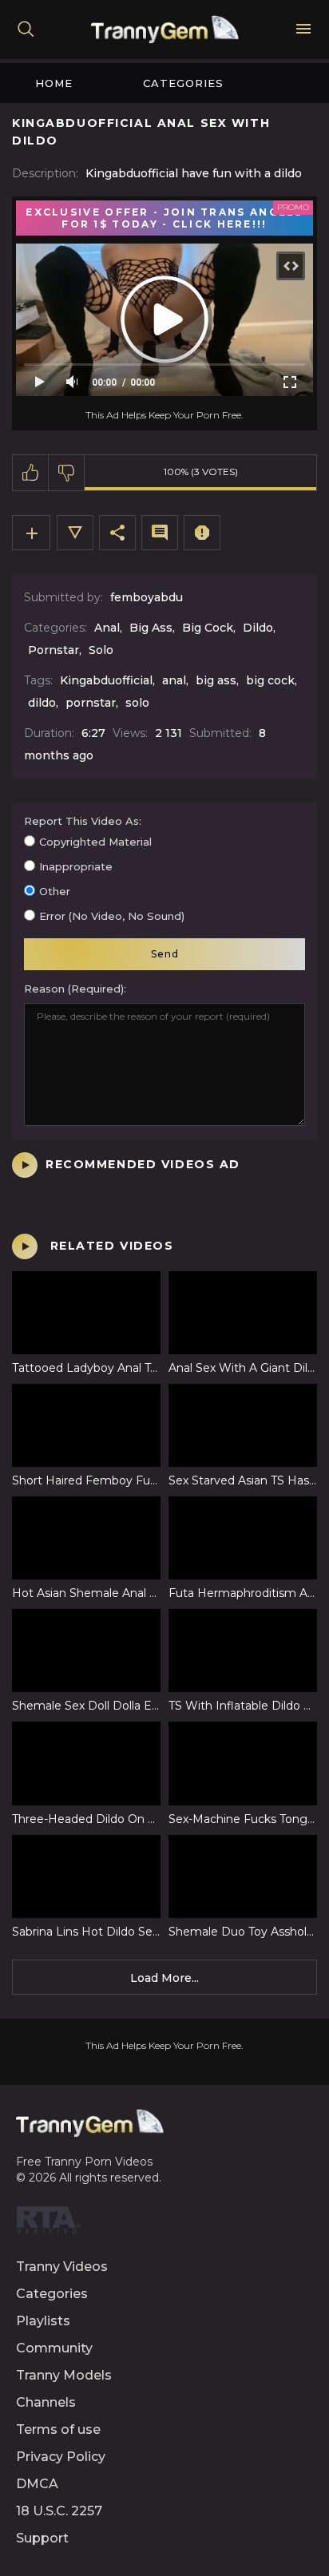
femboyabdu (147, 597)
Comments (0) (160, 533)
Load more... (164, 1978)
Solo (101, 650)
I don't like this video (67, 473)
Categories (183, 83)
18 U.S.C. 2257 (59, 2511)
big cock (270, 680)
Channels (46, 2402)
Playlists (43, 2321)
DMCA (37, 2484)
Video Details (75, 533)
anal (174, 680)
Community (54, 2348)
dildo (42, 703)
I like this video (31, 473)
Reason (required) (74, 989)
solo (137, 703)
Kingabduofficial (106, 680)
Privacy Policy (61, 2457)
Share (117, 533)
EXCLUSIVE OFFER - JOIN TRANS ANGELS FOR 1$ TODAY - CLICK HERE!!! (164, 218)
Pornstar (54, 650)
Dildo (258, 628)
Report (202, 533)
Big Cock (208, 628)
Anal (107, 628)
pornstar (91, 703)
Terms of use (58, 2429)
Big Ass (151, 628)
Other (55, 891)
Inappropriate (76, 866)
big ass (216, 680)
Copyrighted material (95, 842)
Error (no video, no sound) (112, 916)
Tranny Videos (62, 2267)
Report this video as (81, 821)
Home (54, 83)
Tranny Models (64, 2375)
